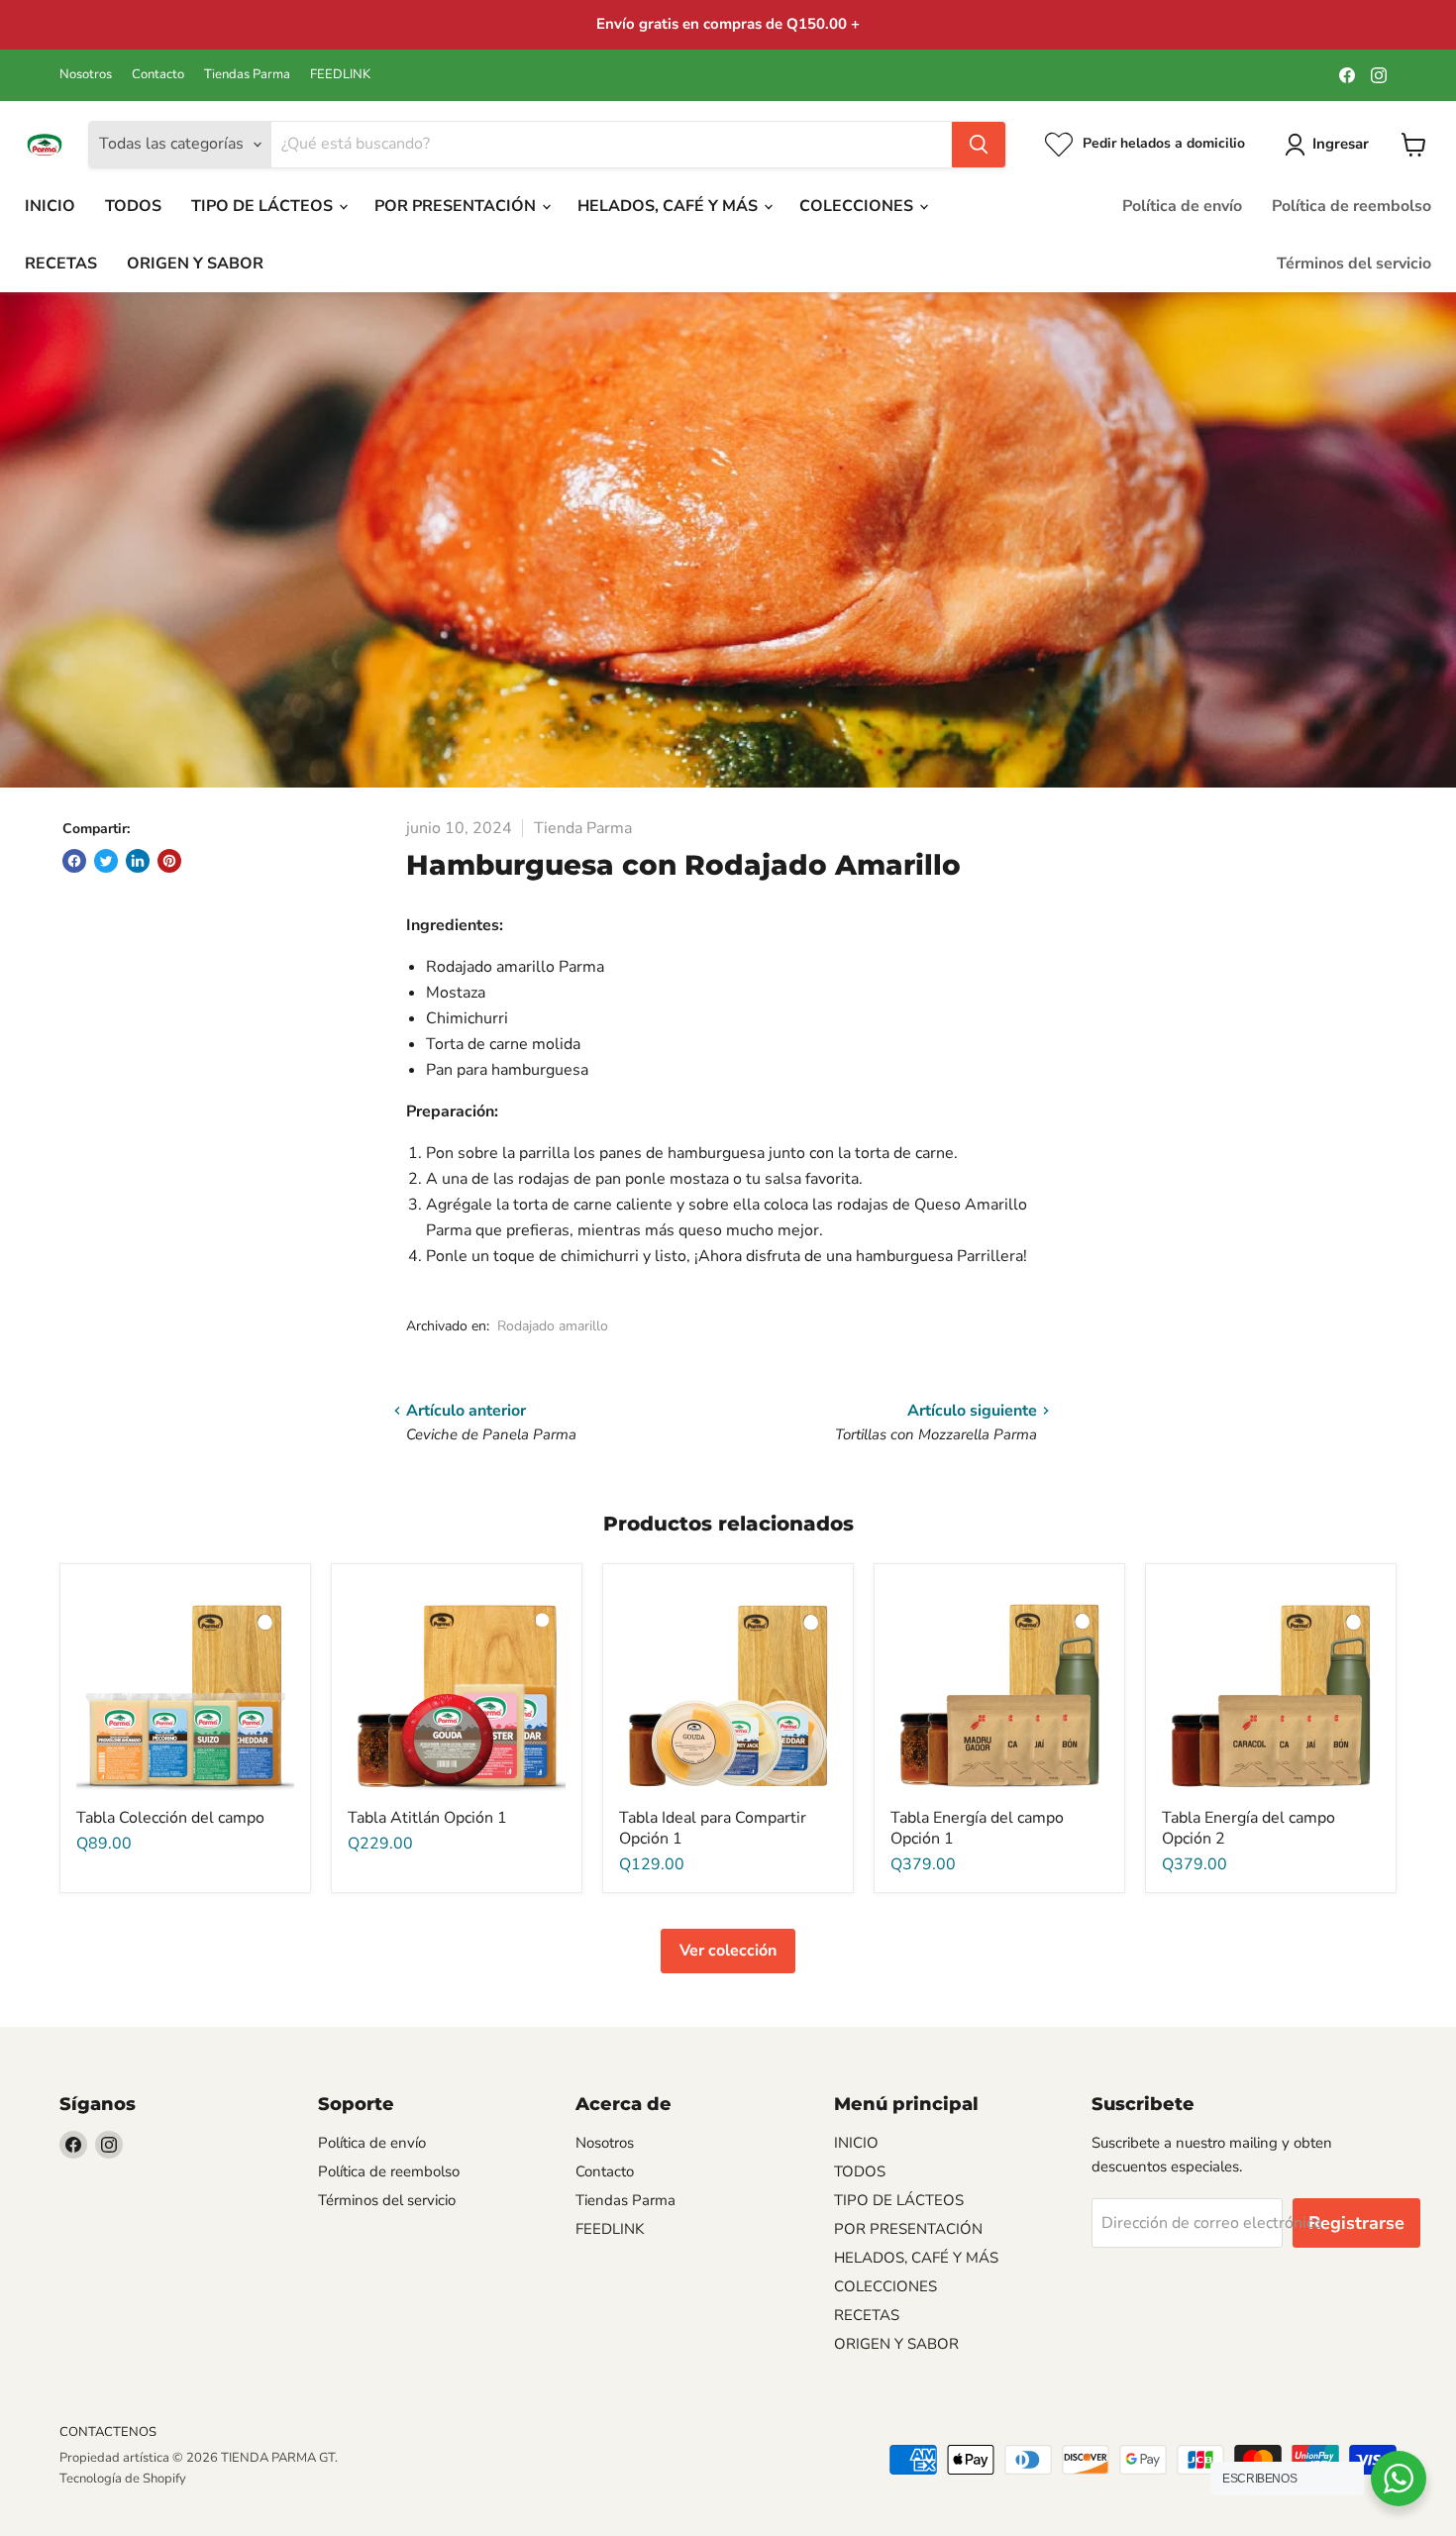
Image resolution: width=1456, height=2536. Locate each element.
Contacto (158, 75)
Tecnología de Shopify (123, 2479)
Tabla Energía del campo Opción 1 (977, 1828)
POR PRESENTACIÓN (457, 206)
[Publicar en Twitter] (106, 861)
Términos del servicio (1354, 264)
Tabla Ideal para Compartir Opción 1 (713, 1828)
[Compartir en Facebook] (74, 861)
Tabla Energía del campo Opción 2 (1248, 1828)
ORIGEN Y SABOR (195, 264)
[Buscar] (979, 145)
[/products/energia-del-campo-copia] (1271, 1689)
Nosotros (86, 75)
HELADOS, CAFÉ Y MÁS (670, 206)
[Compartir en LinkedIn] (138, 861)
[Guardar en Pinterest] (169, 861)
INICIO (50, 206)
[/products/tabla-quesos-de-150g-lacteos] (728, 1689)
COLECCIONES (858, 206)
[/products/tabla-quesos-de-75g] (185, 1689)
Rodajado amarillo (553, 1326)
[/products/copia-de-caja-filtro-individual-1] (457, 1689)
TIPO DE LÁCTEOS (264, 206)
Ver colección (728, 1951)
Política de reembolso (1352, 206)
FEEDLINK (340, 75)
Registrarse (1356, 2223)
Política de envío (1182, 206)
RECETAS (61, 264)
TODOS (133, 206)
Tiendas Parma (247, 75)
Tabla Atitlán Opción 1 (427, 1818)
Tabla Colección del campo (170, 1818)
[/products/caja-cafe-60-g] (999, 1689)
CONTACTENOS (108, 2432)
